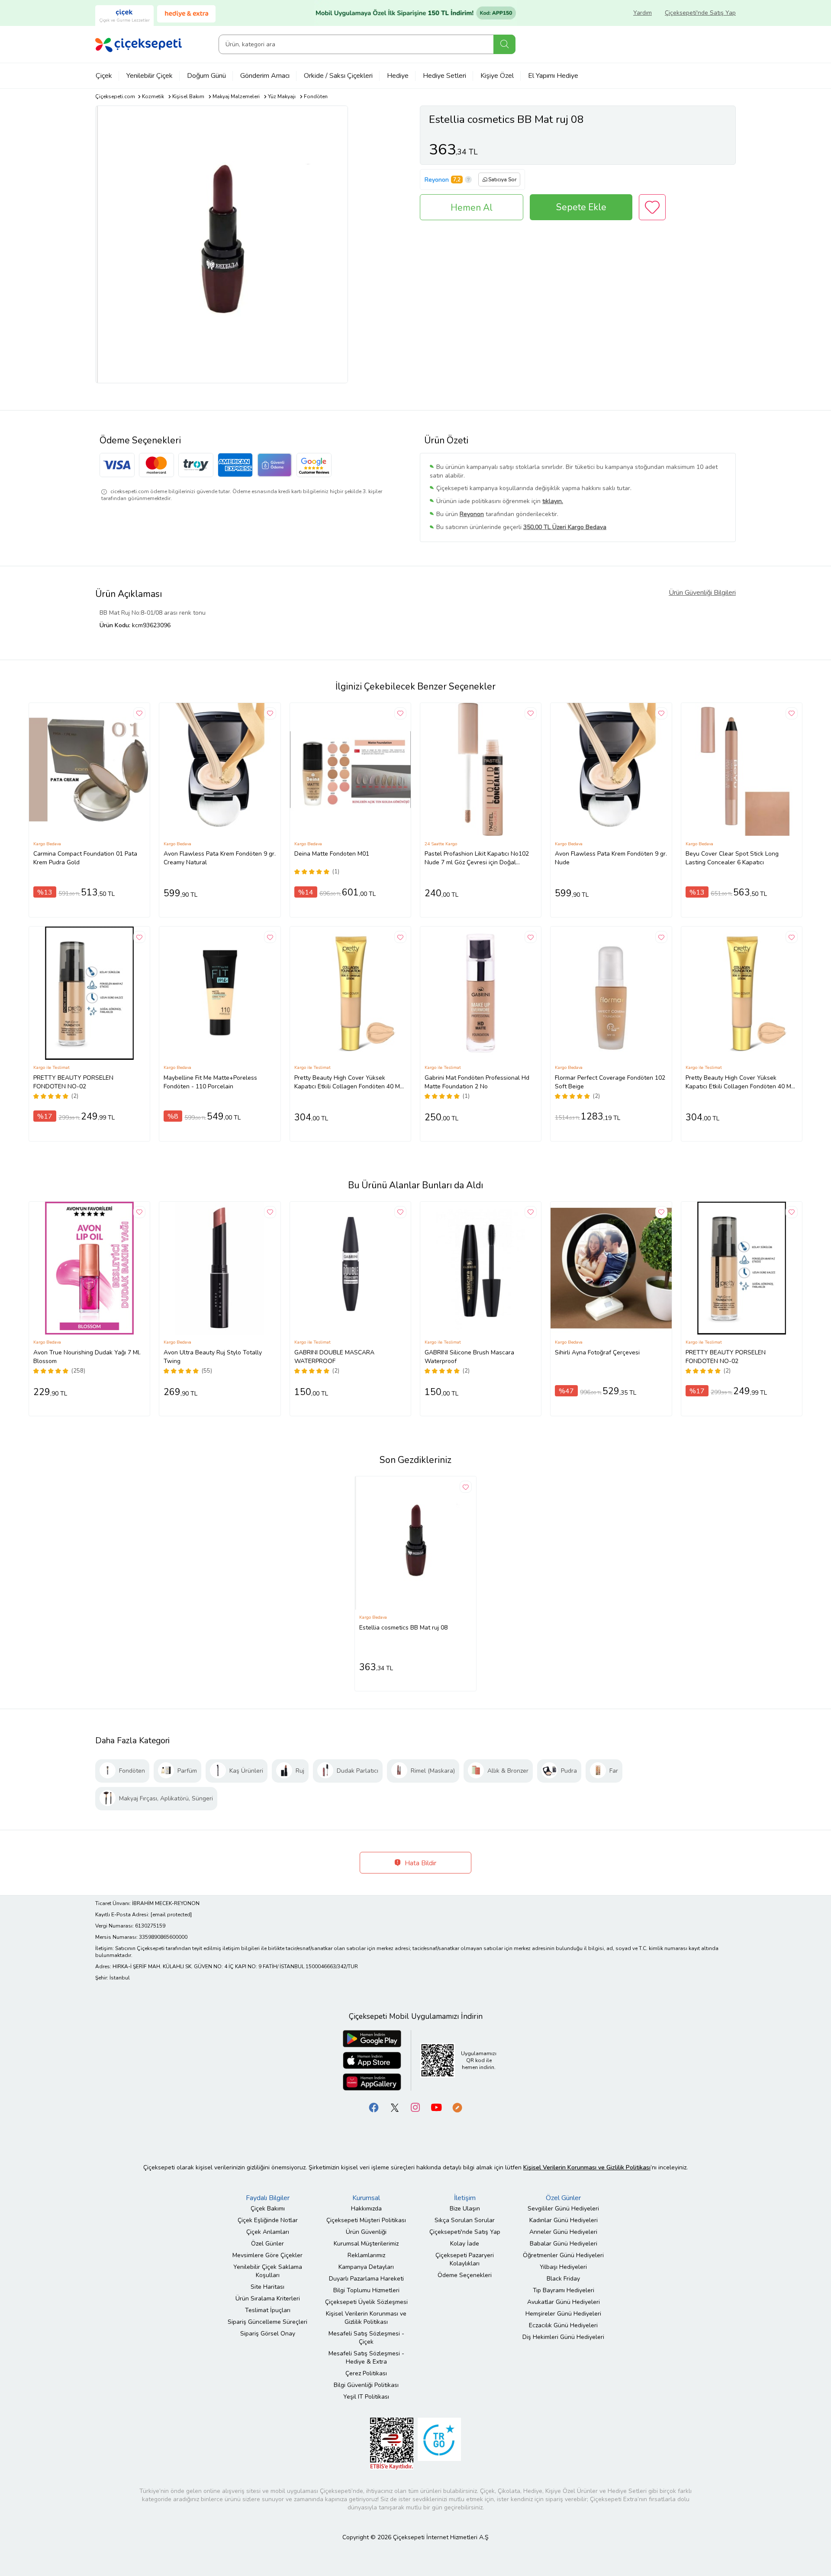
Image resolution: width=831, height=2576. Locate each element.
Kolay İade (465, 2244)
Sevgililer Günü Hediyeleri (563, 2209)
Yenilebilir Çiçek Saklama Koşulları (268, 2271)
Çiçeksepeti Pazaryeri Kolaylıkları (465, 2259)
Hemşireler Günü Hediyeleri (563, 2314)
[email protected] (171, 1915)
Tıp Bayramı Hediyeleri (564, 2290)
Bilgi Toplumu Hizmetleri (366, 2290)
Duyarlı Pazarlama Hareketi (366, 2279)
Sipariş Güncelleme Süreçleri (267, 2322)
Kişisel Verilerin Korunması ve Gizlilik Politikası (366, 2318)
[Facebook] (374, 2107)
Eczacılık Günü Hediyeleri (563, 2325)
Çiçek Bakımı (268, 2209)
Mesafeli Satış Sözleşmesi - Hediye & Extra (366, 2358)
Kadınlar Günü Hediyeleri (564, 2220)
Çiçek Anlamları (268, 2232)
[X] (395, 2107)
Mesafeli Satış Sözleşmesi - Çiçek (366, 2338)
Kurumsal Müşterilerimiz (366, 2244)
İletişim (465, 2198)
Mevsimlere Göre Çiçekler (267, 2255)
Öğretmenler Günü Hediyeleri (563, 2255)
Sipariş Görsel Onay (268, 2334)
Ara (504, 44)
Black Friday (563, 2279)
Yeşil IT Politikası (366, 2397)
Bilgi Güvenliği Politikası (366, 2385)
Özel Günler (267, 2244)
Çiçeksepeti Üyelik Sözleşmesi (366, 2302)
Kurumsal (366, 2198)
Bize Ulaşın (465, 2209)
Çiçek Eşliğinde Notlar (268, 2220)
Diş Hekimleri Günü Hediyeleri (563, 2337)
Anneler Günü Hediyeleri (563, 2232)
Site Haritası (267, 2287)
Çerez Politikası (366, 2373)
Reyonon (437, 180)
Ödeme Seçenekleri (465, 2275)
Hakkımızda (366, 2209)
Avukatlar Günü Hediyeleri (564, 2302)
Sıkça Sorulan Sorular (465, 2220)
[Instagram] (415, 2107)
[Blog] (457, 2107)
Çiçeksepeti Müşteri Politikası (366, 2220)
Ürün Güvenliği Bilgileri (702, 593)
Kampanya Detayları (366, 2267)
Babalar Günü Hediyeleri (564, 2244)
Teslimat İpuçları (268, 2310)
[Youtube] (436, 2107)
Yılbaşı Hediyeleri (563, 2267)
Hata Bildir (420, 1863)
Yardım (643, 13)
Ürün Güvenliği (366, 2232)
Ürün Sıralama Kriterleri (268, 2299)
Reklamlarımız (366, 2255)
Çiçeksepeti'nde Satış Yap (700, 13)
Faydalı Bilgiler (268, 2198)
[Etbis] (392, 2443)
